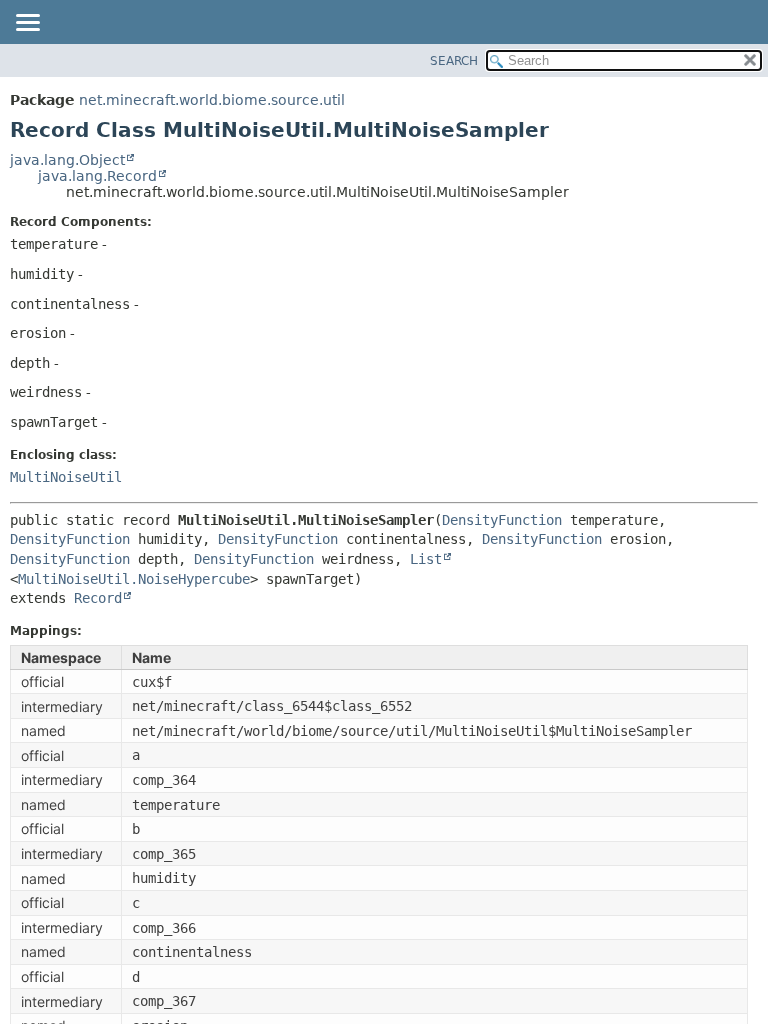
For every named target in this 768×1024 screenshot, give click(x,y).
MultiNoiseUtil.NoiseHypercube (134, 579)
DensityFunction (502, 520)
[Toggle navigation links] (27, 24)
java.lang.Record (97, 176)
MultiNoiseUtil (66, 477)
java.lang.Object (67, 160)
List (426, 559)
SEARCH (454, 61)
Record (98, 598)
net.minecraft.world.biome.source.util (212, 100)
